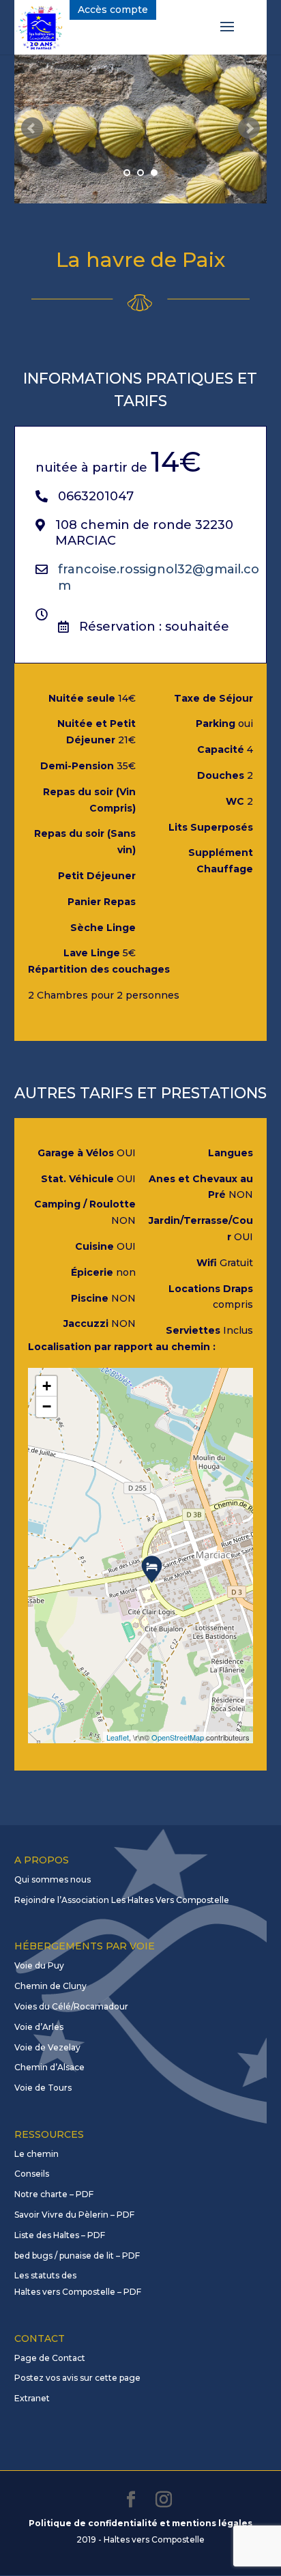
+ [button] (47, 1386)
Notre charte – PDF (54, 2194)
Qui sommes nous (53, 1879)
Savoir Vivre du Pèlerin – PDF (74, 2215)
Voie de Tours (43, 2088)
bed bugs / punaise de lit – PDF (77, 2256)
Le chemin (36, 2154)
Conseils (32, 2174)
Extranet (32, 2398)
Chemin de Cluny (50, 1986)
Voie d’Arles (39, 2027)
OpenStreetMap (178, 1737)
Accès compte (113, 10)
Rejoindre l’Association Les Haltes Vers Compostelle (122, 1900)
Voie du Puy (39, 1965)
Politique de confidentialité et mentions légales (140, 2523)
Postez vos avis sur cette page (77, 2378)
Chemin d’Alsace (49, 2067)
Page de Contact (50, 2358)
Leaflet (118, 1737)
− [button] (47, 1406)
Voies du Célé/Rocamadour (71, 2006)
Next (249, 128)
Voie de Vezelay (47, 2047)
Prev (32, 128)
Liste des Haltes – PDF (60, 2235)
